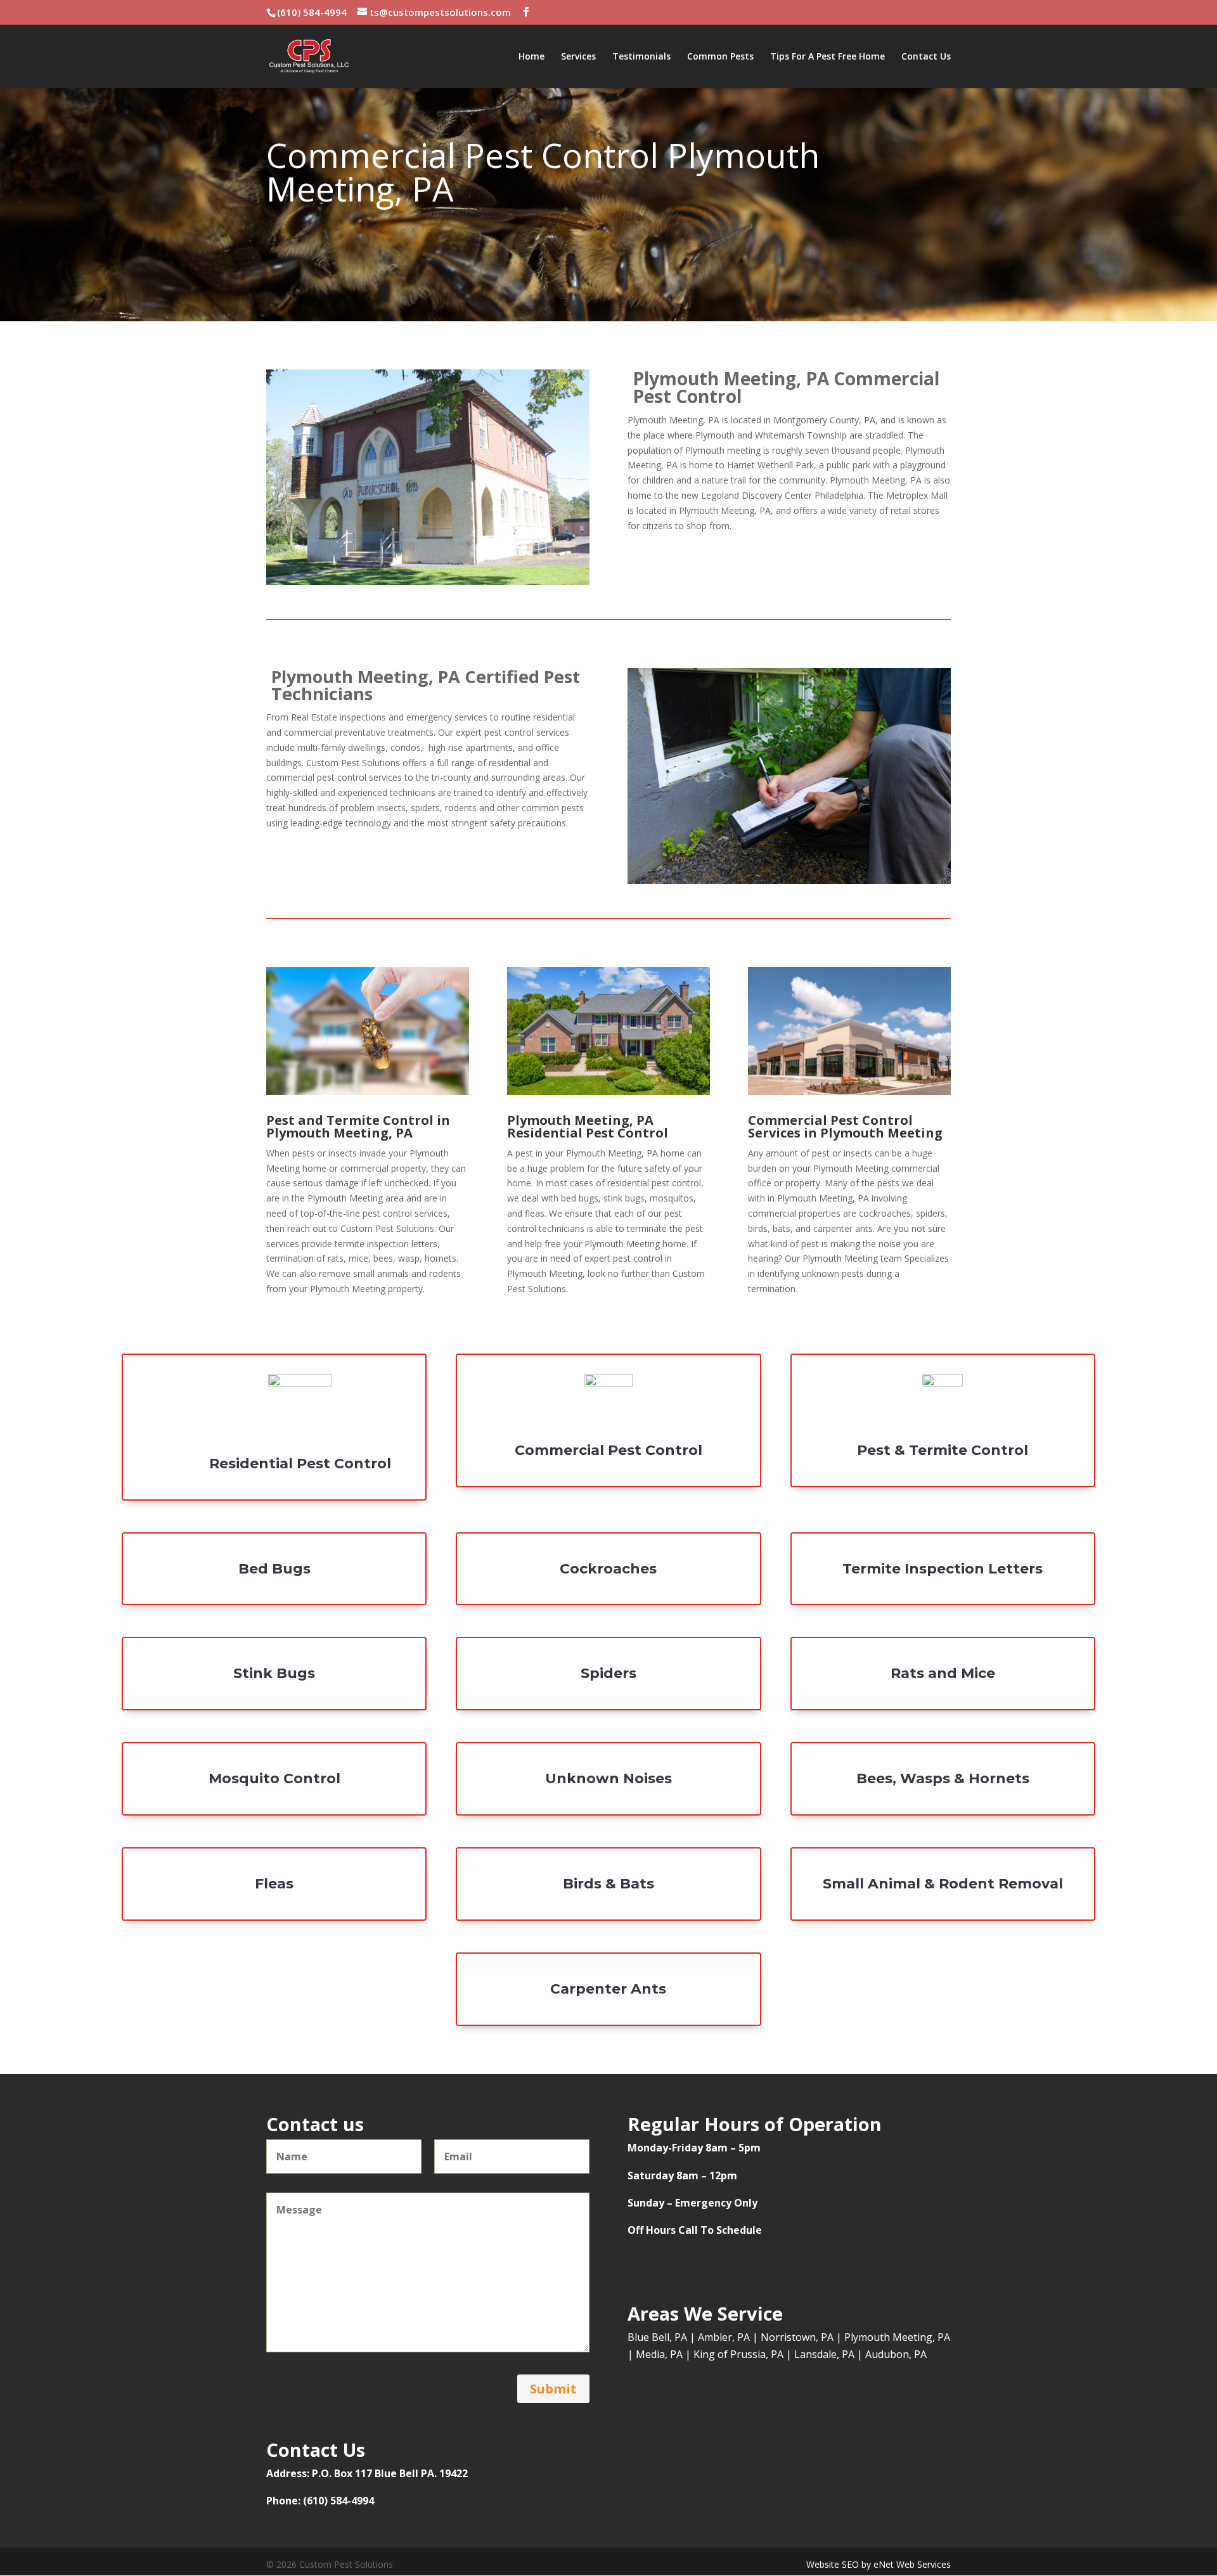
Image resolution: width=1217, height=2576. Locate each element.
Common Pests (720, 57)
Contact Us (926, 57)
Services (578, 57)
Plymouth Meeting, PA (897, 2337)
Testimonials (641, 57)
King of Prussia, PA (738, 2354)
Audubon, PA (896, 2354)
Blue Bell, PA (657, 2337)
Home (531, 57)
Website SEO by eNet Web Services (879, 2564)
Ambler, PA (724, 2337)
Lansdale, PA (824, 2354)
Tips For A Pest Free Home (827, 57)
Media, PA (659, 2354)
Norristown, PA (797, 2337)
